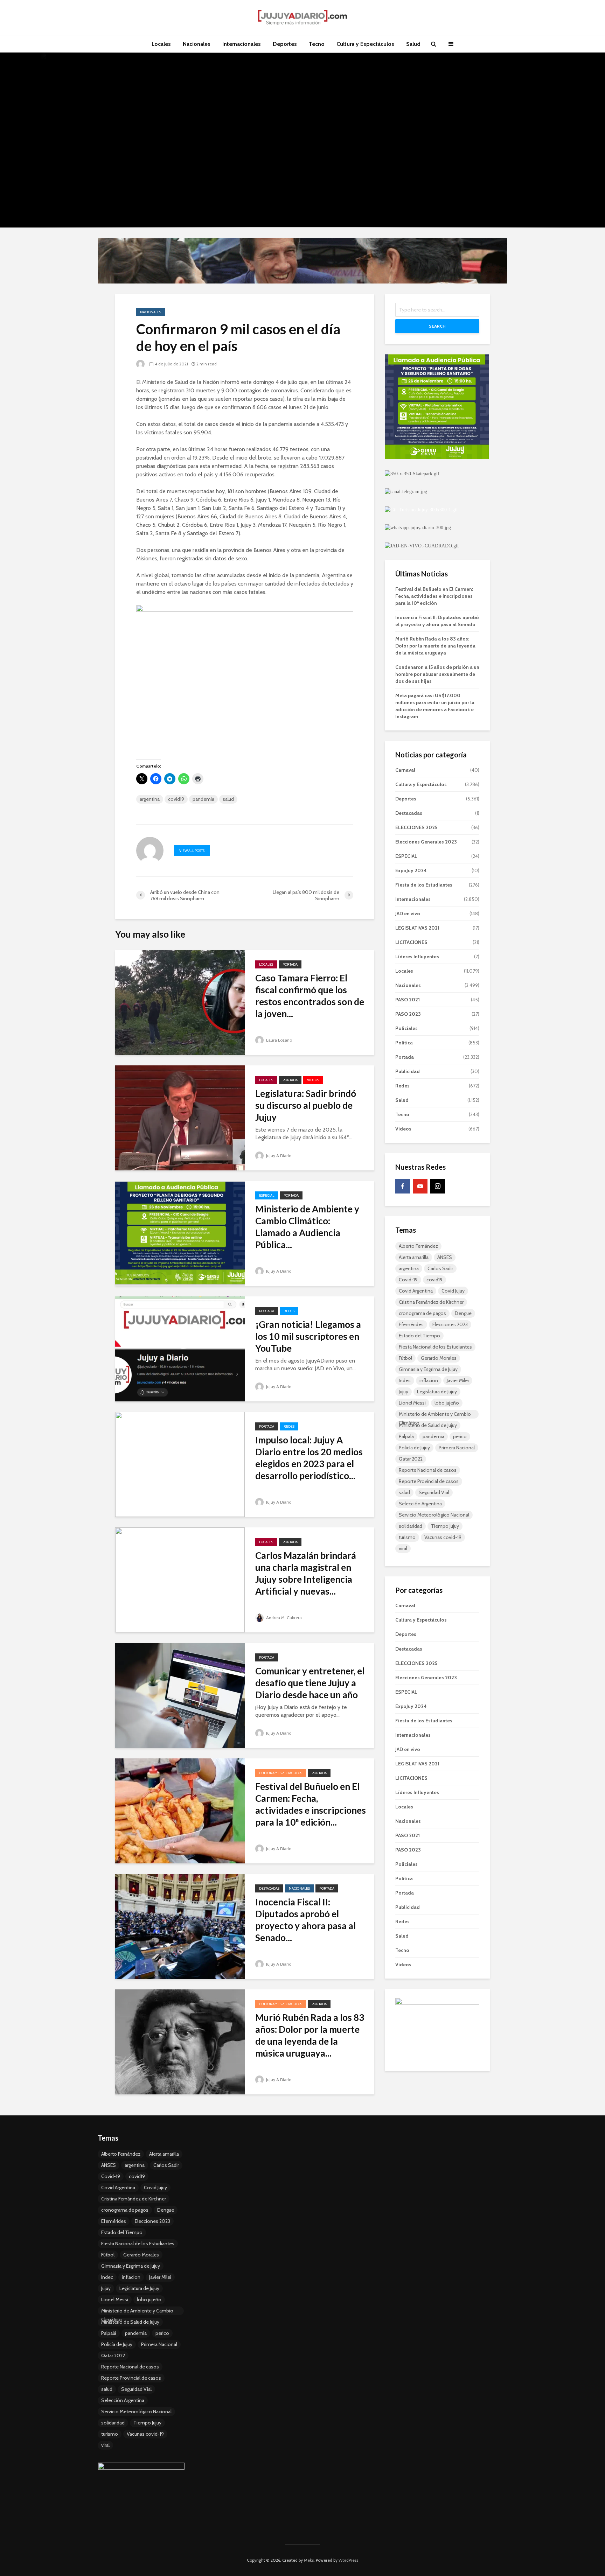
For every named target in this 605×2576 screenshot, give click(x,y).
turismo (407, 1537)
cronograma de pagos (422, 1313)
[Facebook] (403, 1186)
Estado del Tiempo (419, 1336)
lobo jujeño (447, 1403)
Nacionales (197, 44)
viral (403, 1548)
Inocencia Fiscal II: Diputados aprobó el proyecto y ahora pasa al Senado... (305, 1920)
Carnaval (405, 770)
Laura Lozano (279, 1040)
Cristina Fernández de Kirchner (431, 1302)
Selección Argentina (420, 1504)
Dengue (463, 1313)
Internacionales (242, 44)
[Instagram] (438, 1186)
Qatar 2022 (411, 1459)
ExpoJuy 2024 (411, 870)
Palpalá (406, 1436)
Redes (289, 1311)
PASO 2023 (408, 1014)
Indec (405, 1380)
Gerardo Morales (439, 1358)
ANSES (445, 1257)
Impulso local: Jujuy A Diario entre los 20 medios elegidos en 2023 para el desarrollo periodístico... (309, 1458)
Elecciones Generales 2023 (426, 842)
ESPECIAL (267, 1195)
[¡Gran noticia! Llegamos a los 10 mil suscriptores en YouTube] (180, 1348)
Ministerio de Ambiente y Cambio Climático (435, 1415)
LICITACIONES (411, 942)
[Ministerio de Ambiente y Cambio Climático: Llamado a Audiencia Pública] (180, 1233)
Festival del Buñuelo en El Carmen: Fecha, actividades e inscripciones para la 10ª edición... (311, 1804)
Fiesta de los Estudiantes (424, 885)
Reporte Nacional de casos (428, 1470)
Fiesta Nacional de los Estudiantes (435, 1347)
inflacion (429, 1380)
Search (437, 326)
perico (460, 1436)
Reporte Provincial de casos (429, 1481)
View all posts (192, 851)
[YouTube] (420, 1186)
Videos (313, 1080)
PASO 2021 (408, 1000)
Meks (309, 2560)
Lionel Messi (412, 1403)
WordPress (348, 2560)
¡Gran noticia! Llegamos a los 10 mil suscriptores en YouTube (308, 1336)
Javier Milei (458, 1380)
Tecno (317, 44)
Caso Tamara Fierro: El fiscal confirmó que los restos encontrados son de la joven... (310, 996)
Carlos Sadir (440, 1268)
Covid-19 (408, 1280)
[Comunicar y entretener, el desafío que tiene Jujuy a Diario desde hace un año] (180, 1695)
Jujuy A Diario (278, 1156)
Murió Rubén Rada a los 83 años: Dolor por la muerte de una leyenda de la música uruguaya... (310, 2035)
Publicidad (408, 1071)
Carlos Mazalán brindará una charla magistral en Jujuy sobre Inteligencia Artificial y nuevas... (306, 1573)
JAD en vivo (408, 913)
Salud (413, 44)
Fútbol (405, 1358)
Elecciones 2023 (450, 1324)
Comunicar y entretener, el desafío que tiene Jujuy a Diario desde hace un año (310, 1683)
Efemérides (411, 1324)
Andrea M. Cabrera (283, 1618)
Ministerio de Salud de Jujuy (428, 1425)
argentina (150, 799)
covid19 (176, 799)
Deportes (285, 44)
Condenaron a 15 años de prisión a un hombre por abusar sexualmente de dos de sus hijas (437, 674)
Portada (290, 964)
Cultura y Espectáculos (365, 44)
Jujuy (404, 1392)
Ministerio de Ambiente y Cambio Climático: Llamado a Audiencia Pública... (307, 1227)
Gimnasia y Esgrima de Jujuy (428, 1369)
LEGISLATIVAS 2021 (417, 928)
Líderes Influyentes (417, 957)
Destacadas (269, 1888)
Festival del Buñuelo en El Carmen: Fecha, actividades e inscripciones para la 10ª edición (434, 596)
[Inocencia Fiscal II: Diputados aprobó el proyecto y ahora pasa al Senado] (180, 1926)
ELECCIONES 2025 (416, 827)
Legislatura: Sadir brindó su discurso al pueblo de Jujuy (306, 1105)
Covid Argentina (416, 1291)
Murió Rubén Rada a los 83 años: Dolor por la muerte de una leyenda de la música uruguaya (435, 646)
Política (404, 1043)
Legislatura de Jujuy (437, 1392)
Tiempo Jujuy (445, 1526)
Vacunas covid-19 (443, 1537)
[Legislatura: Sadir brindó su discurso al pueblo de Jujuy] (180, 1117)
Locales (161, 44)
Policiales (406, 1028)
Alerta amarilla (414, 1257)
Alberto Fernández (418, 1246)
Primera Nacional (457, 1448)
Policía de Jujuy (414, 1448)
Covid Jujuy (453, 1291)
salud (228, 799)
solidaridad (411, 1526)
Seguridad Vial (434, 1492)
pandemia (203, 799)
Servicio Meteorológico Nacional (434, 1515)
